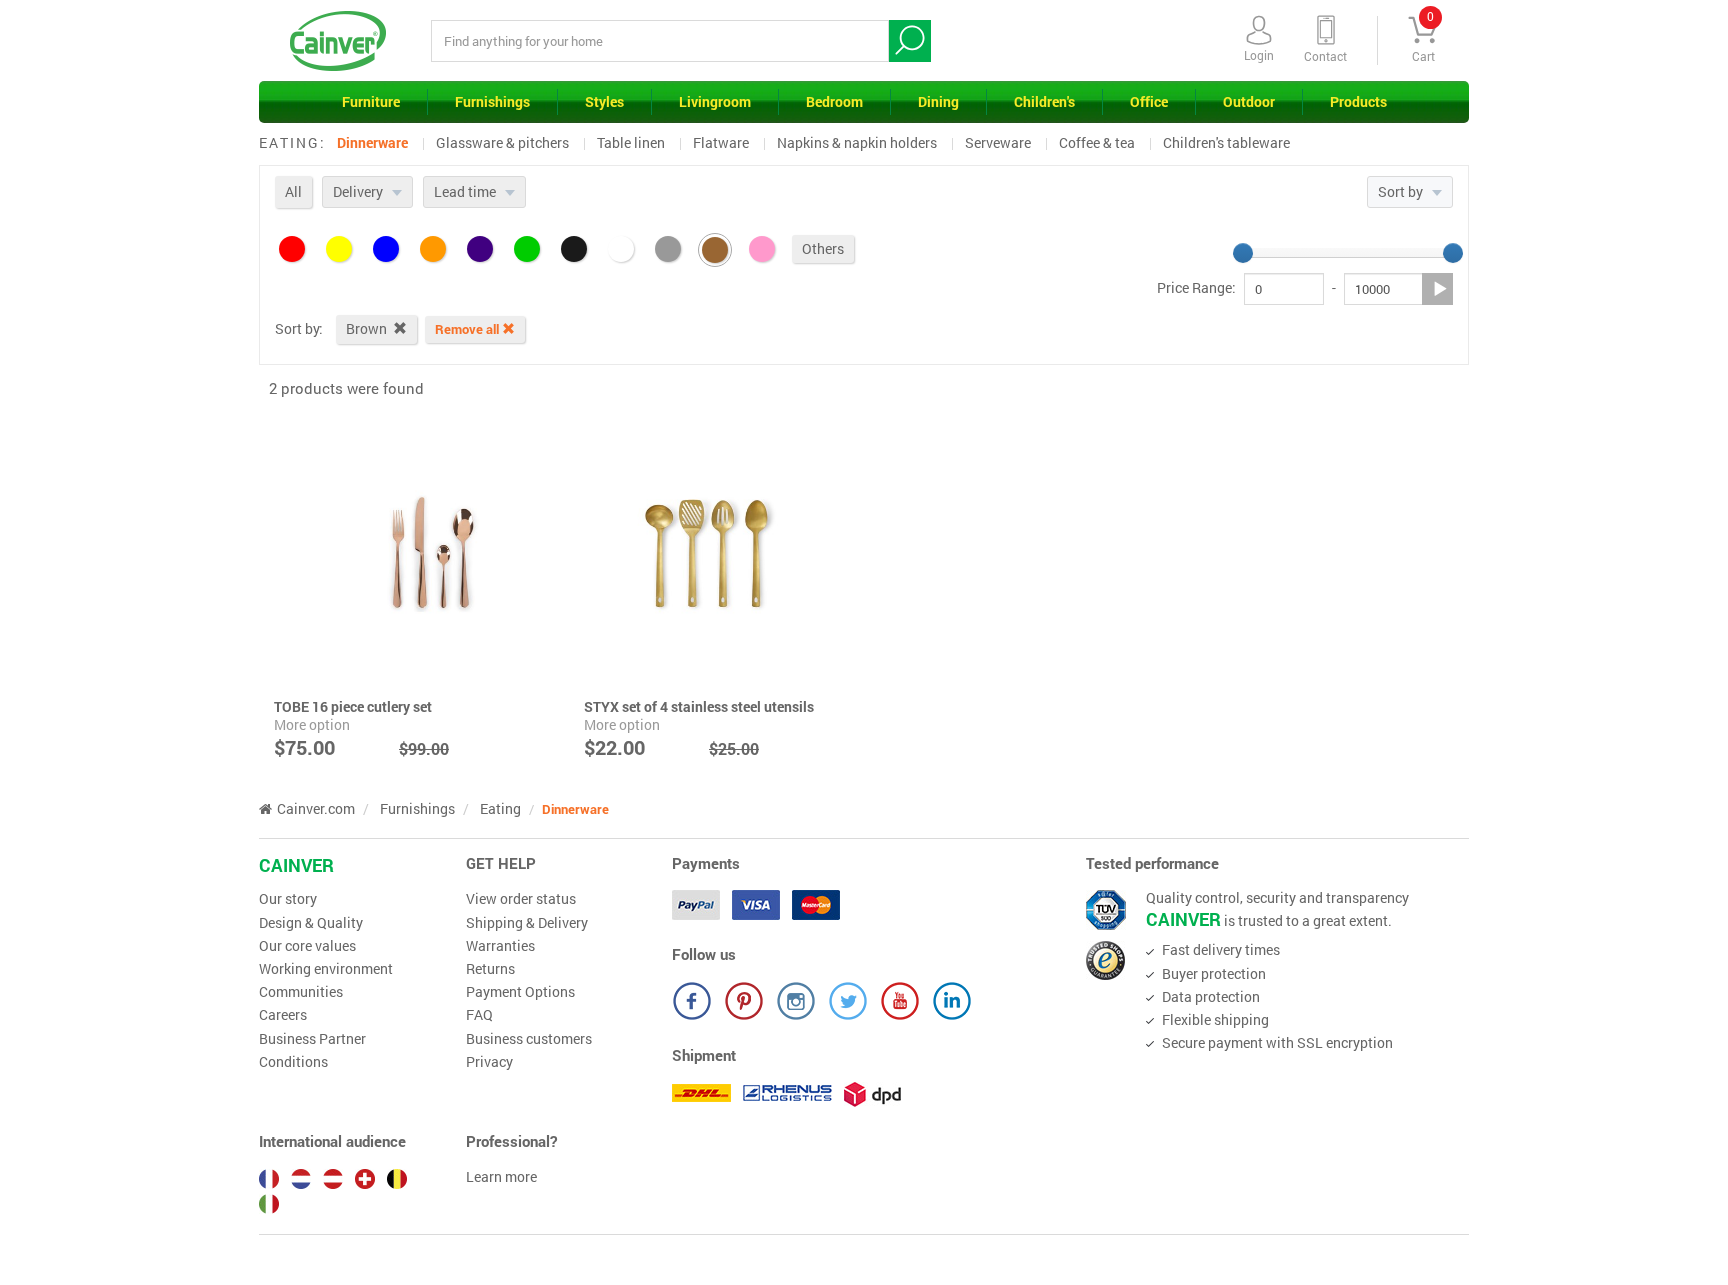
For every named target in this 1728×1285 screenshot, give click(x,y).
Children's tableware (1226, 142)
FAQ (479, 1015)
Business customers (529, 1039)
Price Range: (1196, 288)
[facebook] (692, 1001)
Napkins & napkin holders (857, 142)
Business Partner (312, 1039)
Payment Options (520, 992)
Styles (604, 101)
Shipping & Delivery (527, 923)
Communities (301, 992)
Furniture (371, 101)
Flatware (721, 142)
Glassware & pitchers (502, 142)
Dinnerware (372, 142)
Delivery (359, 191)
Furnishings (492, 101)
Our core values (307, 946)
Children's (1044, 101)
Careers (283, 1015)
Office (1149, 101)
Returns (490, 969)
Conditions (293, 1062)
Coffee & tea (1097, 142)
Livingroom (715, 101)
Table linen (631, 142)
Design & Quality (311, 923)
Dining (938, 101)
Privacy (489, 1062)
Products (1358, 101)
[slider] (1243, 253)
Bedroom (834, 101)
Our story (288, 899)
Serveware (998, 142)
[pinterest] (744, 1001)
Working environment (326, 969)
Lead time (466, 191)
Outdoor (1249, 101)
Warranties (500, 946)
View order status (521, 899)
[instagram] (796, 1001)
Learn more (501, 1177)
